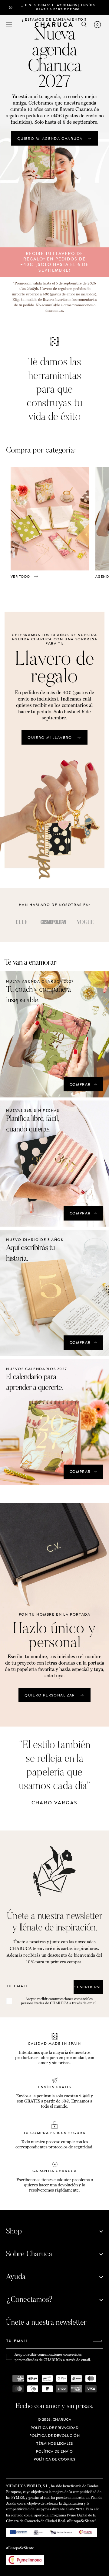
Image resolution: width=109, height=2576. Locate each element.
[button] (9, 25)
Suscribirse (88, 1987)
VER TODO (20, 577)
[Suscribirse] (98, 2342)
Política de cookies (54, 2459)
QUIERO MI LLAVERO (50, 738)
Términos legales (54, 2443)
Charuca (62, 2419)
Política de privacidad (54, 2428)
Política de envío (54, 2451)
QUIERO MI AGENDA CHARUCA (50, 139)
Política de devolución (54, 2436)
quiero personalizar (50, 1695)
